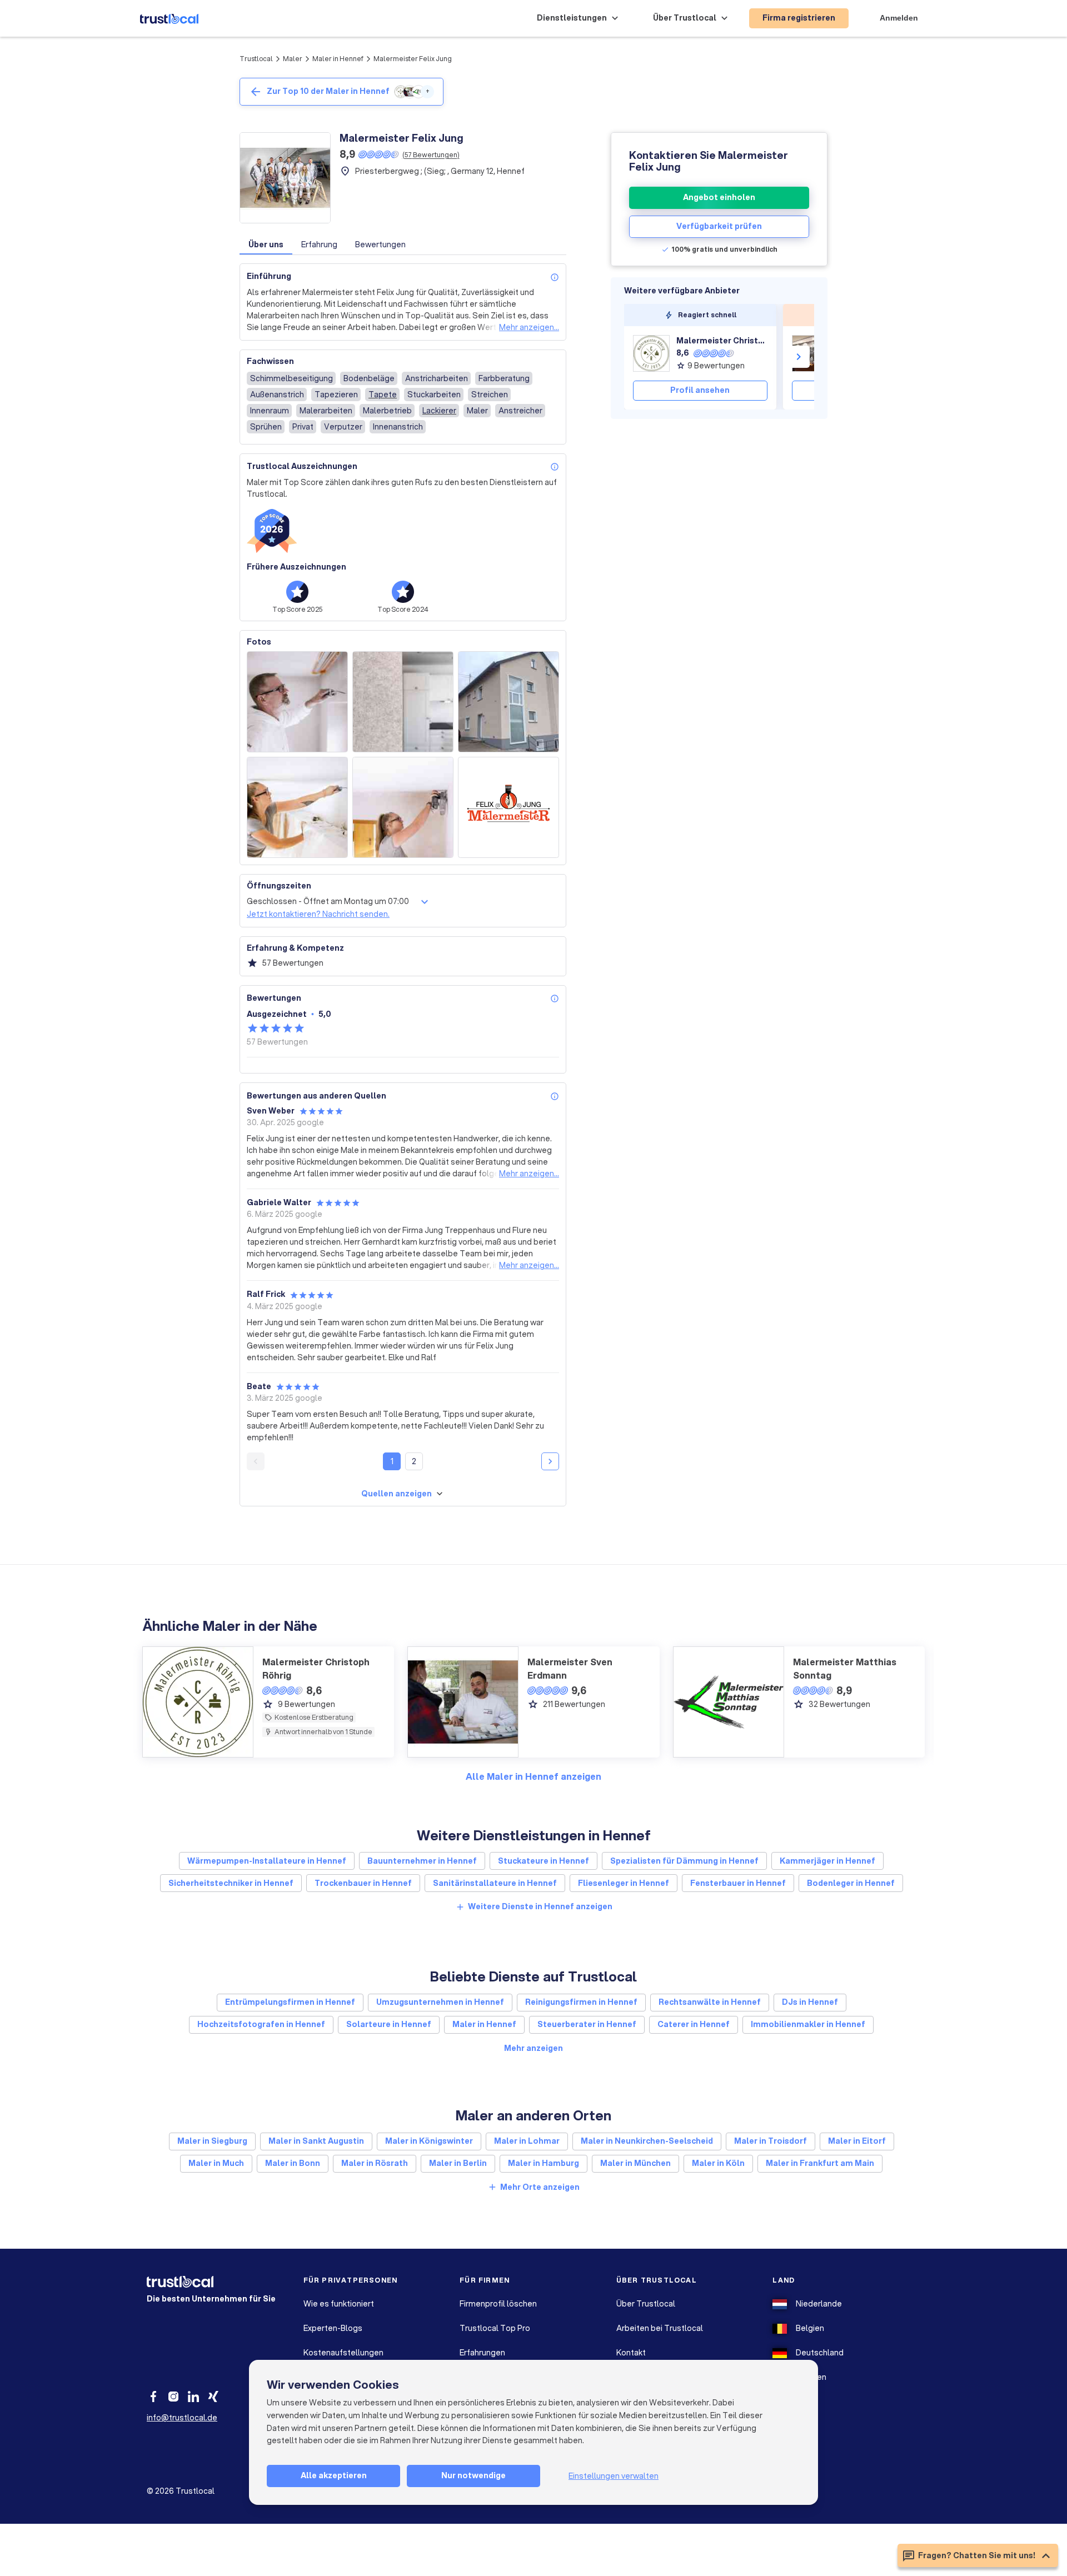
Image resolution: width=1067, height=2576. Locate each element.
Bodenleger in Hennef (851, 1883)
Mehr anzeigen (533, 2048)
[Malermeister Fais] (810, 353)
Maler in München (635, 2163)
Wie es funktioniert (339, 2304)
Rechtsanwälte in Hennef (710, 2002)
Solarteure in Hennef (389, 2024)
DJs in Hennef (810, 2002)
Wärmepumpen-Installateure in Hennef (267, 1861)
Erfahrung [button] (319, 244)
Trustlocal (256, 59)
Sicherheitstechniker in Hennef (231, 1883)
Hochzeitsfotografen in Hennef (261, 2024)
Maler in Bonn (293, 2163)
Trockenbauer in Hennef (363, 1883)
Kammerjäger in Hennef (827, 1861)
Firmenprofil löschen (498, 2304)
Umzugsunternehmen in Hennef (440, 2002)
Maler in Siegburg (212, 2141)
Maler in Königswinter (429, 2141)
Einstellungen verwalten (614, 2476)
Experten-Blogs (333, 2328)
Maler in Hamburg (544, 2163)
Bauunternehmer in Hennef (422, 1861)
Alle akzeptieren (334, 2475)
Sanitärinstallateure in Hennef (495, 1883)
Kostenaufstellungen (343, 2353)
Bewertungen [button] (380, 244)
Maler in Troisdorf (771, 2141)
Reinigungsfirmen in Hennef (581, 2002)
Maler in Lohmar (527, 2141)
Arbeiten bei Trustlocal (660, 2328)
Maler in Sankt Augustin (316, 2141)
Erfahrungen (482, 2353)
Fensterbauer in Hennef (738, 1883)
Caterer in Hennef (694, 2024)
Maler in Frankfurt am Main (820, 2163)
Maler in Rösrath (375, 2163)
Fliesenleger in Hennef (624, 1883)
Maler (293, 59)
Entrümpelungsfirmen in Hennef (290, 2002)
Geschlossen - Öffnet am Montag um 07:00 (328, 901)
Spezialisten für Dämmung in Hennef (684, 1861)
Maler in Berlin (458, 2163)
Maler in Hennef (338, 59)
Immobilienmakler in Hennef (808, 2024)
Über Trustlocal (646, 2304)
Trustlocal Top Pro (495, 2328)
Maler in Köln (718, 2163)
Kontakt (631, 2353)
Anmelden (899, 18)
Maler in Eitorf (857, 2141)
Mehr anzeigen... (529, 327)
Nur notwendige (473, 2475)
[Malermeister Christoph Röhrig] (651, 353)
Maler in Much (216, 2163)
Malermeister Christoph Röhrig (722, 341)
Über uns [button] (266, 244)
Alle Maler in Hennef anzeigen (533, 1776)
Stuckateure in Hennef (544, 1861)
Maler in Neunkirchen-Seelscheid (647, 2141)
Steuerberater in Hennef (587, 2024)
